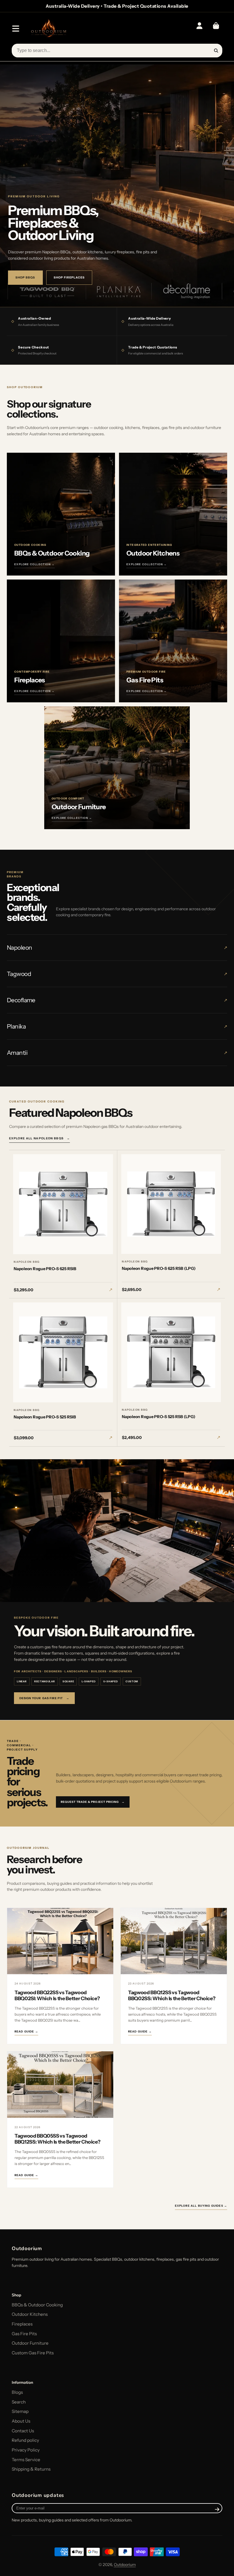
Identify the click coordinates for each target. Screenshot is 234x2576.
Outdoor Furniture (30, 2343)
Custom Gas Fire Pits (33, 2353)
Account (199, 29)
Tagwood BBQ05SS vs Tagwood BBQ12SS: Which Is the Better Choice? (57, 2139)
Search (19, 2402)
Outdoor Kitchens (30, 2314)
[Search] (216, 51)
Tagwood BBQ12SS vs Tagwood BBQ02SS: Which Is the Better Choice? (172, 1995)
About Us (21, 2421)
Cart (216, 29)
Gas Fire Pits (24, 2334)
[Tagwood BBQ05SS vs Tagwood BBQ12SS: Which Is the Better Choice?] (60, 2085)
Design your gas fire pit (44, 1698)
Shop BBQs (25, 277)
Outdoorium (125, 2565)
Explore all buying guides (201, 2206)
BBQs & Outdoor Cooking (37, 2305)
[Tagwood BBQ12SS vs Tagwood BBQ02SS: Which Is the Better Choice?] (174, 1941)
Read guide (26, 2031)
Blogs (17, 2392)
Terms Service (26, 2460)
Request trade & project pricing (93, 1802)
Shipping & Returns (31, 2469)
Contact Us (23, 2431)
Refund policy (25, 2440)
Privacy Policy (26, 2450)
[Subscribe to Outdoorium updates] (217, 2509)
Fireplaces (22, 2324)
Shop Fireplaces (69, 277)
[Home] (48, 29)
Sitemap (20, 2411)
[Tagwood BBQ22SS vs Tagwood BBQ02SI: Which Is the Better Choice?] (60, 1941)
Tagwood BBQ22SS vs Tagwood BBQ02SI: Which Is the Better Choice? (57, 1995)
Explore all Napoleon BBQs (40, 1138)
